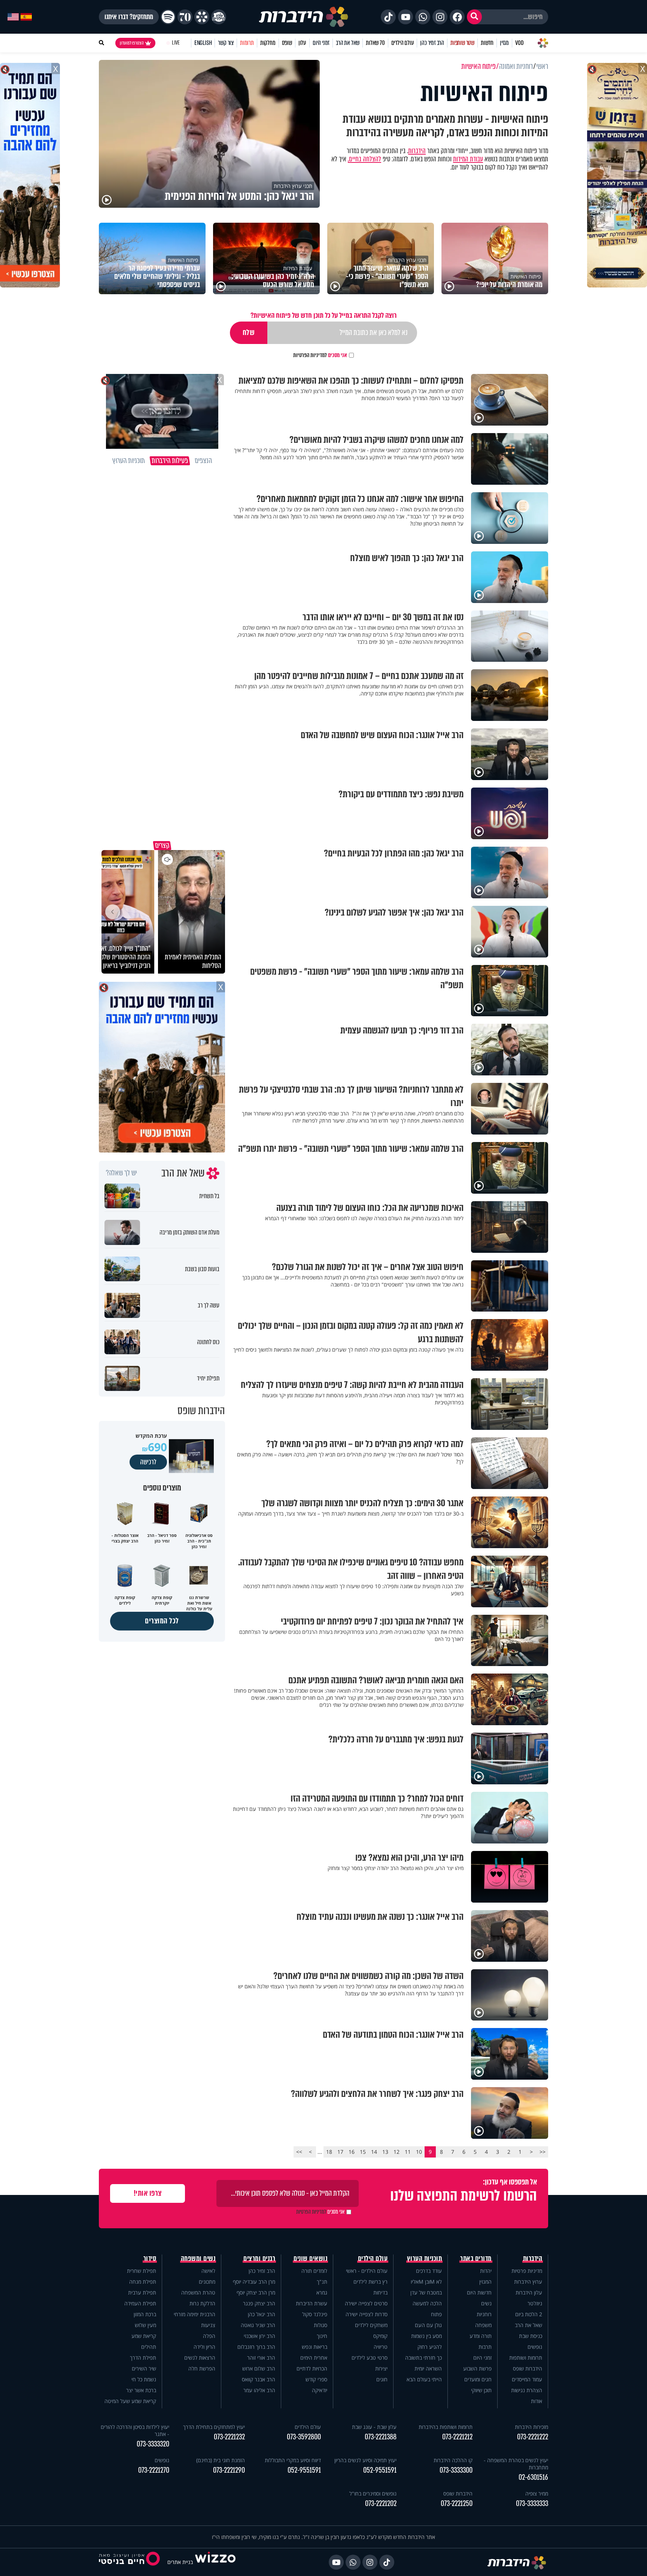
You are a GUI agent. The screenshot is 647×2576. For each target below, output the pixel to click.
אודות (537, 2401)
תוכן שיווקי (481, 2390)
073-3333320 (153, 2444)
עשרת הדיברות (312, 2303)
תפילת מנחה (143, 2282)
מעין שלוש (145, 2325)
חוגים (382, 2379)
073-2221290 (229, 2470)
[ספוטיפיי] (168, 17)
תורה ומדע (481, 2336)
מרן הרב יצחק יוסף (256, 2292)
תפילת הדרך (143, 2358)
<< (543, 2152)
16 (352, 2152)
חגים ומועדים (478, 2379)
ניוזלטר (535, 2303)
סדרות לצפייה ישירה (367, 2314)
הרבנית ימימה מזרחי (195, 2314)
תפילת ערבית (142, 2292)
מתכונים (207, 2282)
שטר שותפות (462, 43)
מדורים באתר (476, 2259)
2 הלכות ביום (529, 2314)
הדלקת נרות (202, 2303)
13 (385, 2152)
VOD (519, 43)
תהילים (149, 2347)
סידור (150, 2259)
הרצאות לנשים (200, 2358)
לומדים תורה (314, 2271)
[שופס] (202, 17)
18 (329, 2152)
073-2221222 (533, 2437)
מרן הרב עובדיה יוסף (254, 2282)
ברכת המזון (145, 2314)
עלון (302, 43)
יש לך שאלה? (121, 1173)
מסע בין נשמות (426, 2336)
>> (299, 2152)
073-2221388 (381, 2437)
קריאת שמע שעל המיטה (130, 2401)
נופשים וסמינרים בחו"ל (373, 2493)
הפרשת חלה (202, 2368)
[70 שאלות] (185, 17)
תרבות (485, 2347)
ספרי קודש (316, 2379)
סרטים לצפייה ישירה (366, 2303)
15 (363, 2152)
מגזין (504, 43)
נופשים (535, 2347)
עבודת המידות (468, 159)
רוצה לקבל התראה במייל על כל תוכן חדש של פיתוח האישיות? (323, 315)
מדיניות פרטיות (527, 2271)
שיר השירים (144, 2368)
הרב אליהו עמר (259, 2390)
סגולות (321, 2325)
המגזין (485, 2282)
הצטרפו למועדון (132, 43)
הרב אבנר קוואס (259, 2379)
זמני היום (321, 43)
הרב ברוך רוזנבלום (256, 2347)
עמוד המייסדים (527, 2379)
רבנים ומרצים (259, 2259)
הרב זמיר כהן (432, 43)
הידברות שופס (528, 2368)
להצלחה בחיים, (364, 159)
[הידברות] (304, 17)
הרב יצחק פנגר (259, 2303)
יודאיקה (320, 2390)
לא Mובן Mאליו (426, 2282)
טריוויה (381, 2347)
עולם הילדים (403, 43)
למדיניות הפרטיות (310, 355)
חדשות (487, 43)
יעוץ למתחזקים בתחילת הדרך (214, 2427)
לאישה (208, 2271)
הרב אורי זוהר (261, 2358)
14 (374, 2152)
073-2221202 (381, 2504)
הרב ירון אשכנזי (259, 2336)
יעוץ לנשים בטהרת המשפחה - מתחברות (516, 2464)
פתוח (436, 2314)
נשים (486, 2303)
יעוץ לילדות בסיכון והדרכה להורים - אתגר (135, 2430)
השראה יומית (428, 2368)
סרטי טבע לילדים (370, 2358)
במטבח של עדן (426, 2292)
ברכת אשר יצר (141, 2390)
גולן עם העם (428, 2325)
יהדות (486, 2271)
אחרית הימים (314, 2358)
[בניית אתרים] (215, 2562)
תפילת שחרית (142, 2271)
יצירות (381, 2368)
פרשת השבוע (477, 2368)
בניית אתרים (180, 2562)
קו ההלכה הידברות (453, 2460)
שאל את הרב (348, 43)
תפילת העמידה (140, 2303)
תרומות (247, 43)
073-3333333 (532, 2504)
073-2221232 (229, 2437)
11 (408, 2152)
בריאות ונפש (315, 2347)
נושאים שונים (310, 2259)
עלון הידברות (529, 2292)
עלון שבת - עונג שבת (374, 2427)
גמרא (322, 2292)
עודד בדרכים (429, 2271)
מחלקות (268, 43)
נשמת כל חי (144, 2379)
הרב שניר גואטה (258, 2325)
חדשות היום (479, 2292)
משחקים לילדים (371, 2325)
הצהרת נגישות (527, 2390)
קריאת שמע (144, 2336)
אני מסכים (320, 355)
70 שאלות (375, 43)
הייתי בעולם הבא (424, 2379)
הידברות (417, 151)
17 (340, 2152)
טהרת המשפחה (198, 2292)
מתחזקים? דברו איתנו (129, 17)
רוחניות (484, 2314)
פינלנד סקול (315, 2314)
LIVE (176, 43)
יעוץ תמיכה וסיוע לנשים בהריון (365, 2460)
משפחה (483, 2325)
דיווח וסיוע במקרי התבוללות (293, 2460)
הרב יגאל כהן (262, 2314)
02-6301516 (533, 2477)
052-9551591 (380, 2470)
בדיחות (380, 2292)
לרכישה (148, 1462)
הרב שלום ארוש (259, 2368)
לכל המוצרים (162, 1621)
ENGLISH (203, 43)
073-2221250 (457, 2504)
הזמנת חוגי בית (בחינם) (221, 2460)
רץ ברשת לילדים (370, 2282)
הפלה (209, 2336)
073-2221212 (457, 2437)
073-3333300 (456, 2470)
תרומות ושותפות (526, 2358)
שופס (287, 43)
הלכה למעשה (427, 2303)
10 (419, 2152)
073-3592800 (304, 2437)
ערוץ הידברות (528, 2282)
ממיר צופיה (537, 2493)
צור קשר (226, 43)
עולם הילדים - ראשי (367, 2271)
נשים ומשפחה (198, 2259)
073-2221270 (154, 2470)
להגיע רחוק (430, 2347)
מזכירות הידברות (531, 2427)
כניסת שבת (531, 2336)
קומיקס (380, 2336)
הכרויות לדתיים (312, 2368)
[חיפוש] (474, 17)
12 (397, 2152)
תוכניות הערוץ (425, 2259)
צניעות (208, 2325)
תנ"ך (322, 2282)
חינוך (322, 2336)
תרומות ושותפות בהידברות (446, 2427)
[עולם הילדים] (219, 17)
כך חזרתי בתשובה (423, 2358)
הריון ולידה (204, 2347)
